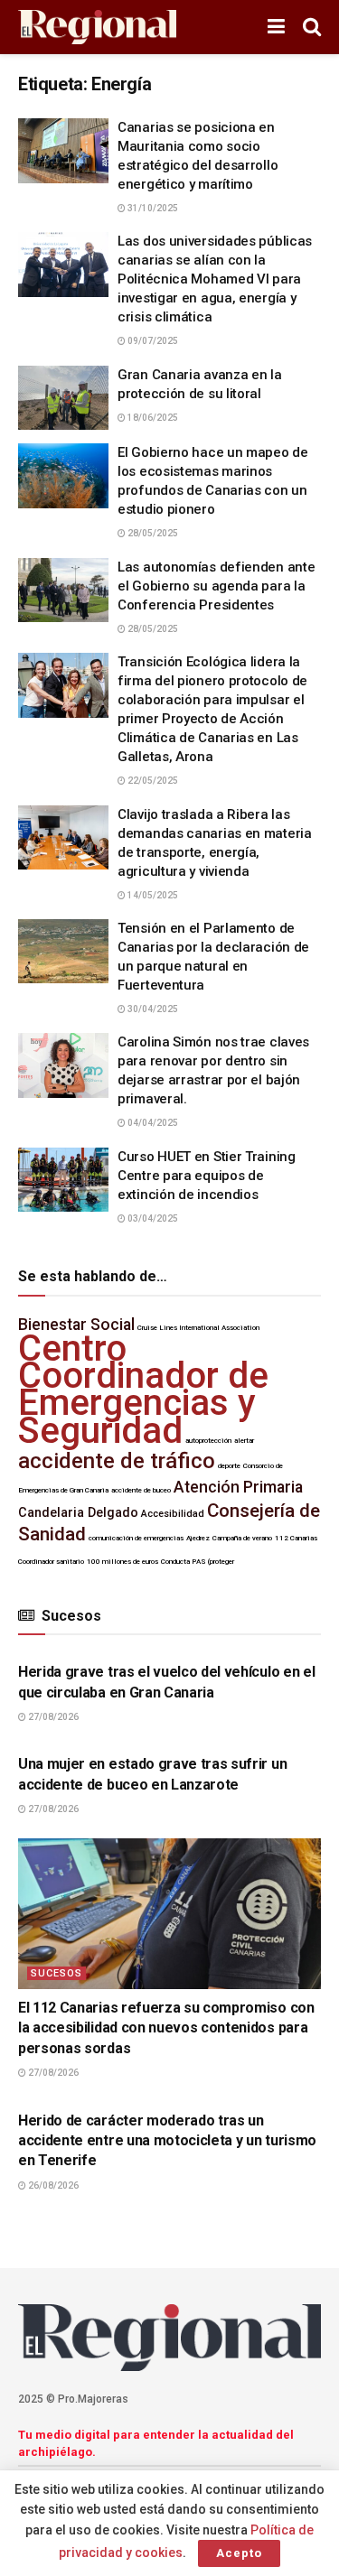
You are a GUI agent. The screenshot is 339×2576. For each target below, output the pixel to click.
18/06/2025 (152, 418)
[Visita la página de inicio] (97, 28)
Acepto (239, 2553)
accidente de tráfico (117, 1461)
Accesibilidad (173, 1514)
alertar (244, 1441)
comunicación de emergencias (136, 1538)
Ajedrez (198, 1538)
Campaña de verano (242, 1538)
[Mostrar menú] (276, 27)
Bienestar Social (76, 1325)
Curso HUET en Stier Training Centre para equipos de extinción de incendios (207, 1176)
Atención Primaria (238, 1487)
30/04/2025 (152, 1009)
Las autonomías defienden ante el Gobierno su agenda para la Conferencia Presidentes (216, 586)
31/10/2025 (152, 208)
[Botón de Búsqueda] (312, 27)
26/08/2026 (52, 2185)
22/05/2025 (152, 781)
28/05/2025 (152, 533)
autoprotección (208, 1441)
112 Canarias (296, 1538)
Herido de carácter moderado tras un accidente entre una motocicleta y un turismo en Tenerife (167, 2141)
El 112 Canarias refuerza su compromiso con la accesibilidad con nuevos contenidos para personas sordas (166, 2028)
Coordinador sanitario (51, 1562)
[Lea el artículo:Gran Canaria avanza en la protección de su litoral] (63, 398)
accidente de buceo (141, 1490)
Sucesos (56, 1973)
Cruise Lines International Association (198, 1328)
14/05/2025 (152, 895)
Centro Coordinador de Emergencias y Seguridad (143, 1390)
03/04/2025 (152, 1218)
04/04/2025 (152, 1123)
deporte (229, 1466)
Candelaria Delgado (78, 1513)
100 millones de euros (122, 1562)
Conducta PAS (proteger (198, 1562)
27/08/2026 (52, 1717)
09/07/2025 (152, 341)
